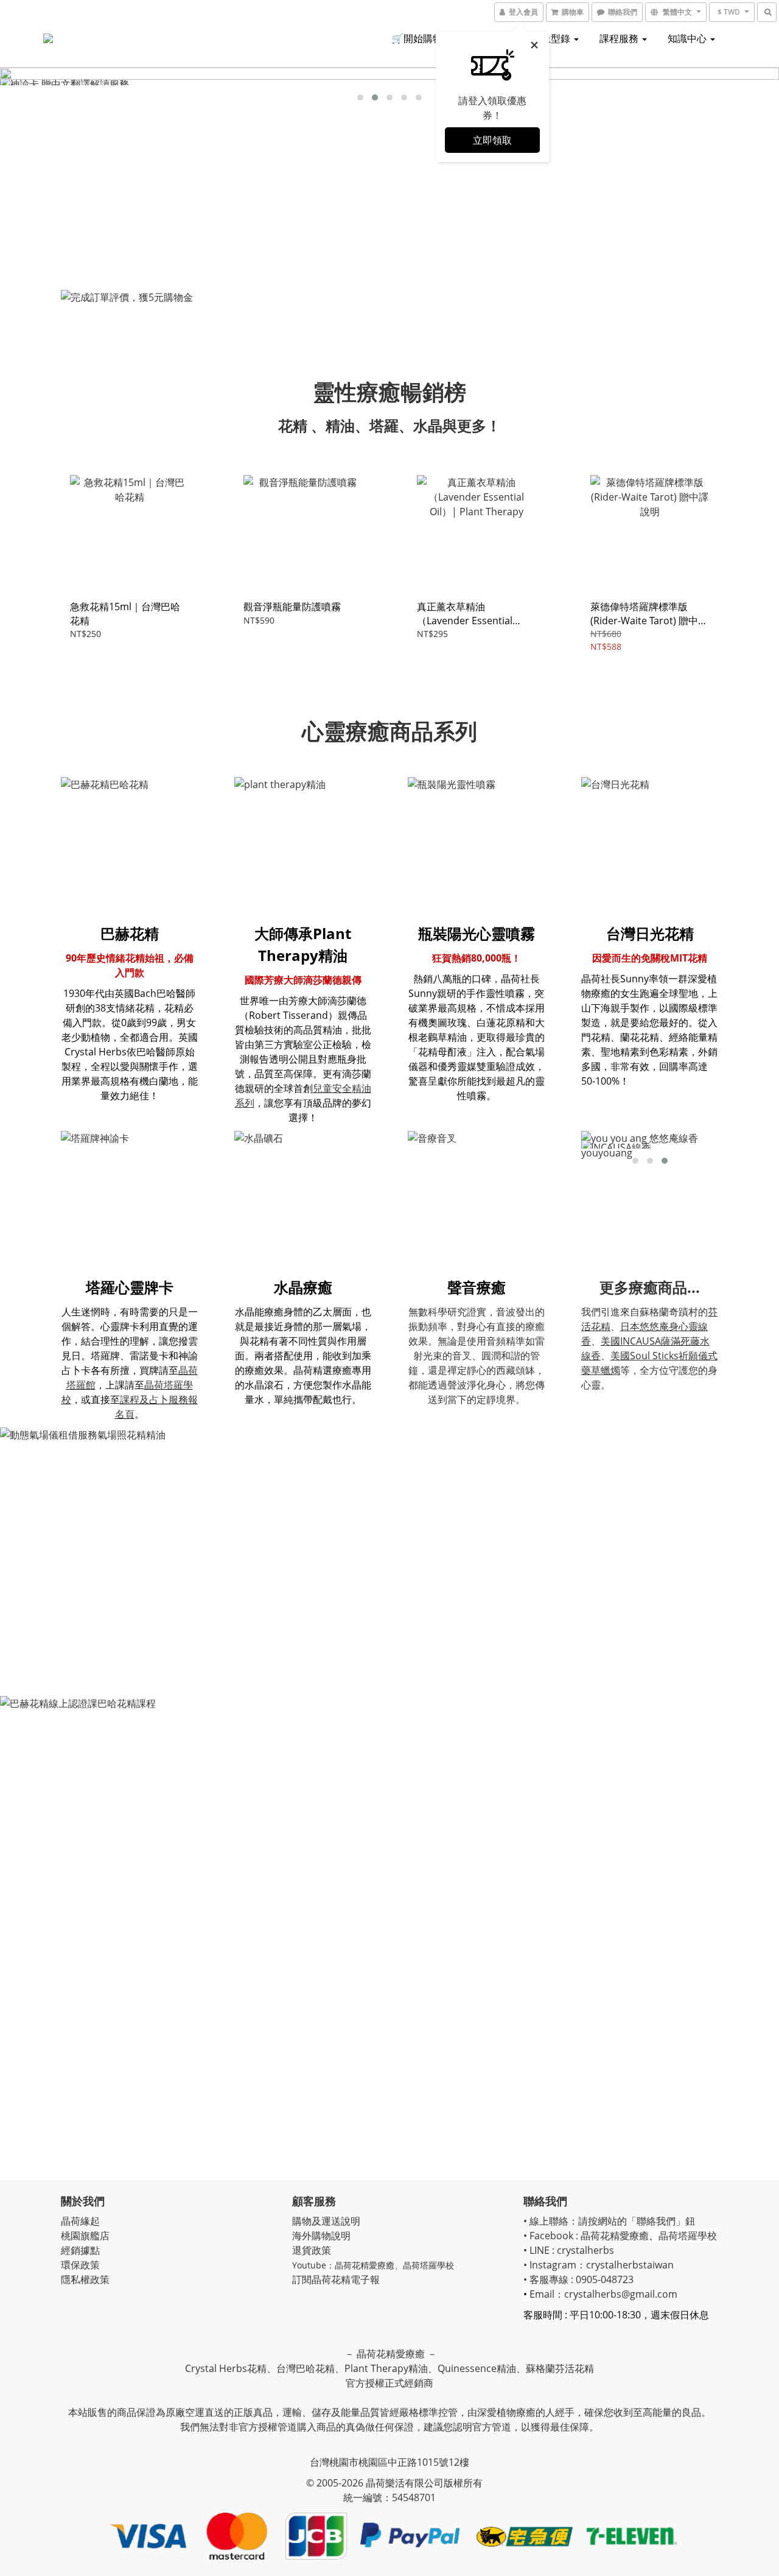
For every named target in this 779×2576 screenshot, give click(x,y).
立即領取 (492, 140)
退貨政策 (312, 2250)
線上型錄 (552, 38)
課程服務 (620, 38)
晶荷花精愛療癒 (365, 2265)
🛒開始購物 (417, 38)
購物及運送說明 (326, 2221)
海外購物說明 (321, 2236)
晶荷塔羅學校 (428, 2265)
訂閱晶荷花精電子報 (336, 2279)
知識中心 (688, 38)
